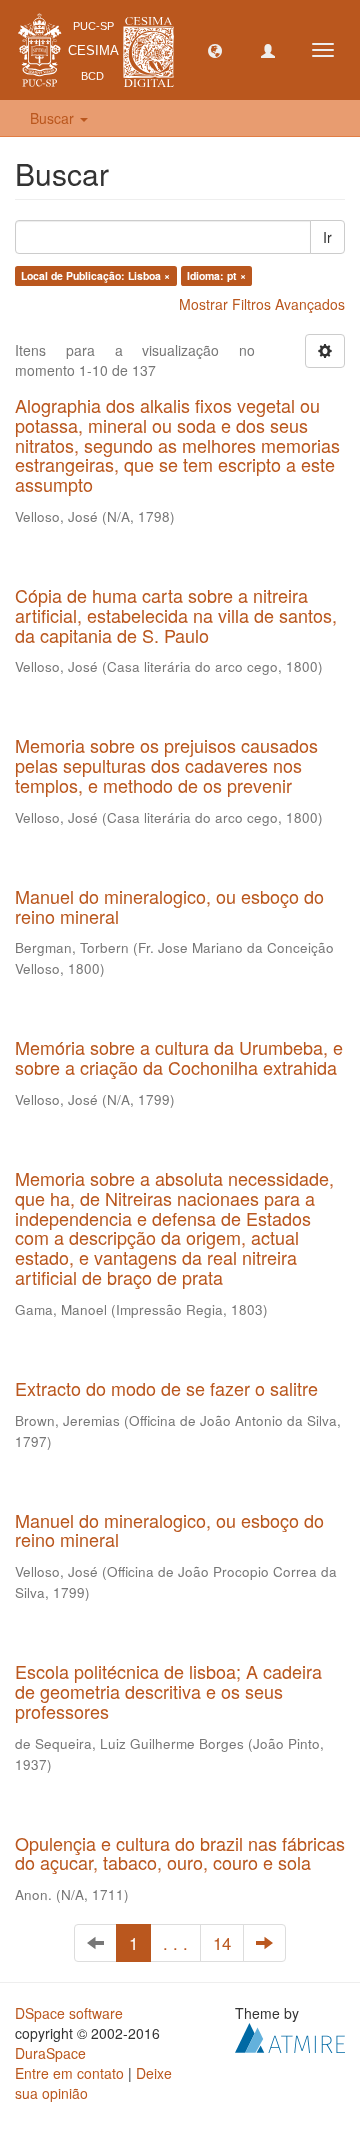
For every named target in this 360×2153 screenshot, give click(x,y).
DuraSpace (50, 2053)
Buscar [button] (54, 118)
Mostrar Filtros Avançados (262, 304)
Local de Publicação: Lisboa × (95, 275)
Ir (327, 237)
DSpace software (69, 2013)
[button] (215, 50)
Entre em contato (69, 2073)
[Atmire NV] (290, 2036)
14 (222, 1943)
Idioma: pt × (216, 275)
